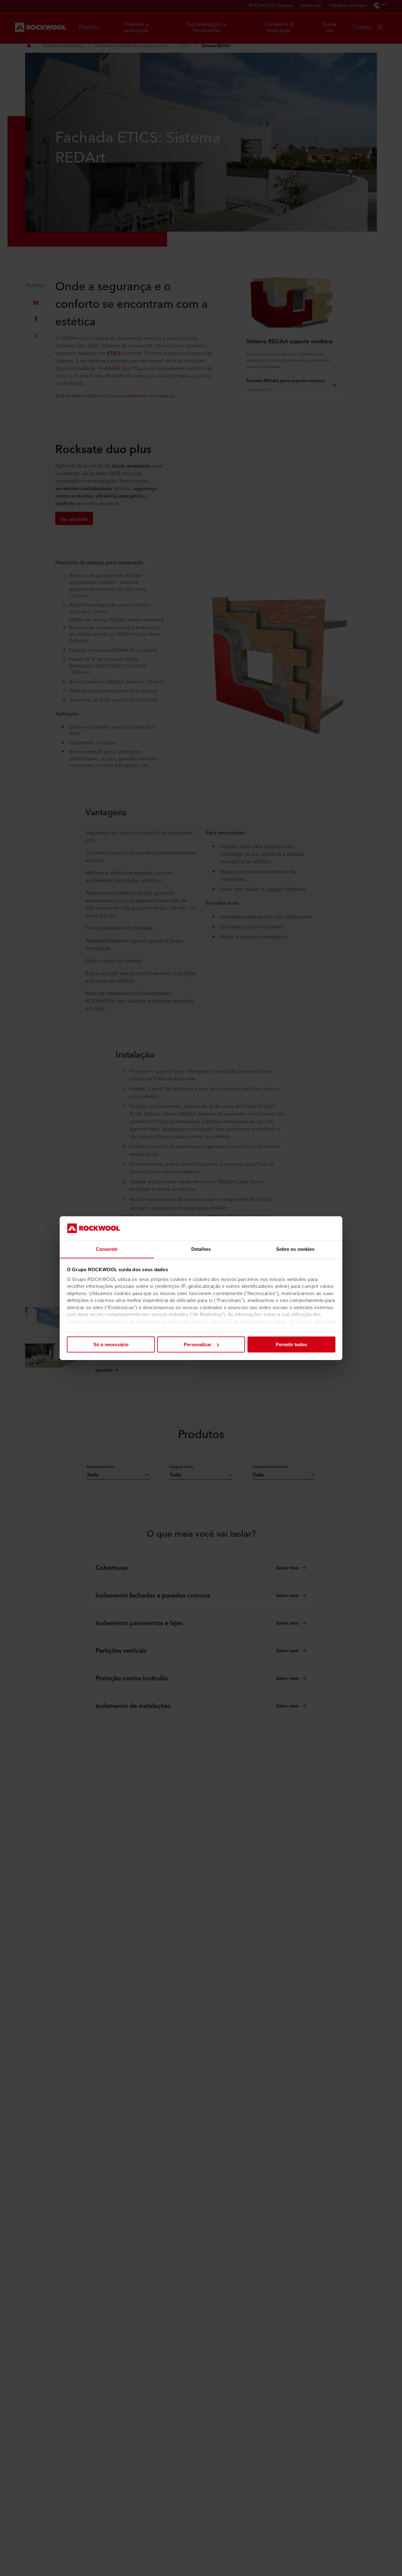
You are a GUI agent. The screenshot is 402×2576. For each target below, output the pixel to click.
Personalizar (198, 1344)
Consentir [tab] (107, 1249)
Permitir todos (291, 1344)
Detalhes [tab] (201, 1249)
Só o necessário (111, 1344)
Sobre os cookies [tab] (295, 1249)
